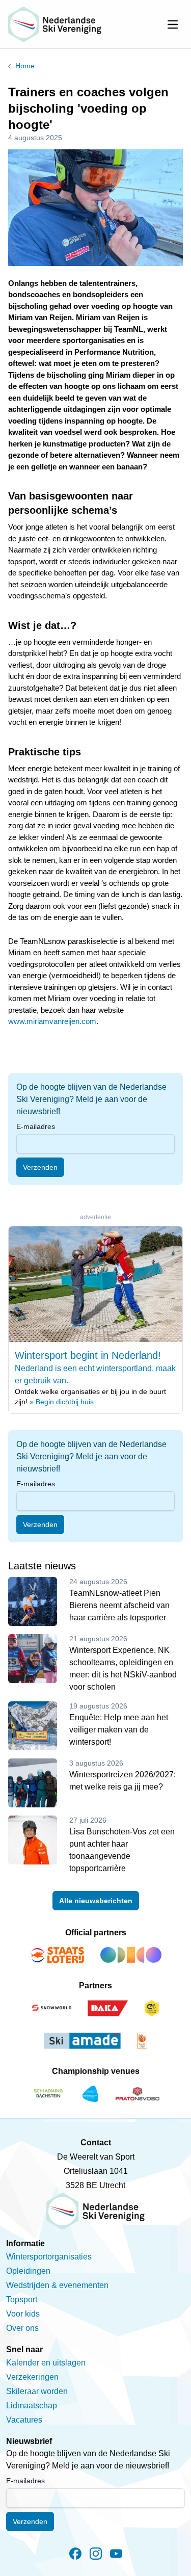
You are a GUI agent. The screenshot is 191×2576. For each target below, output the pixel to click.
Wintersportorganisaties (49, 2257)
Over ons (22, 2328)
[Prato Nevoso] (138, 2094)
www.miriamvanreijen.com (52, 1021)
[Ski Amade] (83, 2041)
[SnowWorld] (51, 2008)
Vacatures (24, 2420)
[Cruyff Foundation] (152, 2008)
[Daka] (108, 2008)
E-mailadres (36, 1126)
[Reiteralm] (90, 2094)
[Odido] (131, 1955)
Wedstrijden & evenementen (57, 2285)
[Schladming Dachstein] (48, 2094)
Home (25, 66)
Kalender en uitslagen (46, 2363)
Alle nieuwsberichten (96, 1901)
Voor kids (23, 2314)
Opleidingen (28, 2271)
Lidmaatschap (32, 2406)
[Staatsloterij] (57, 1955)
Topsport (22, 2299)
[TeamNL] (142, 2041)
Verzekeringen (32, 2377)
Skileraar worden (37, 2391)
